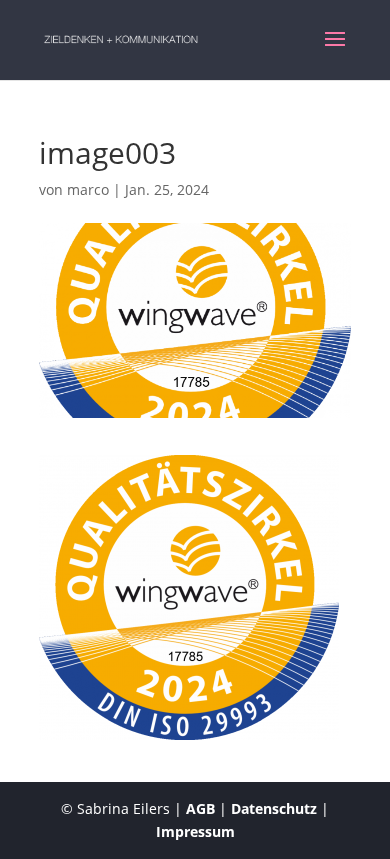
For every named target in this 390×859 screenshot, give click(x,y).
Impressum (195, 831)
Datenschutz (274, 808)
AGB (200, 808)
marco (88, 189)
